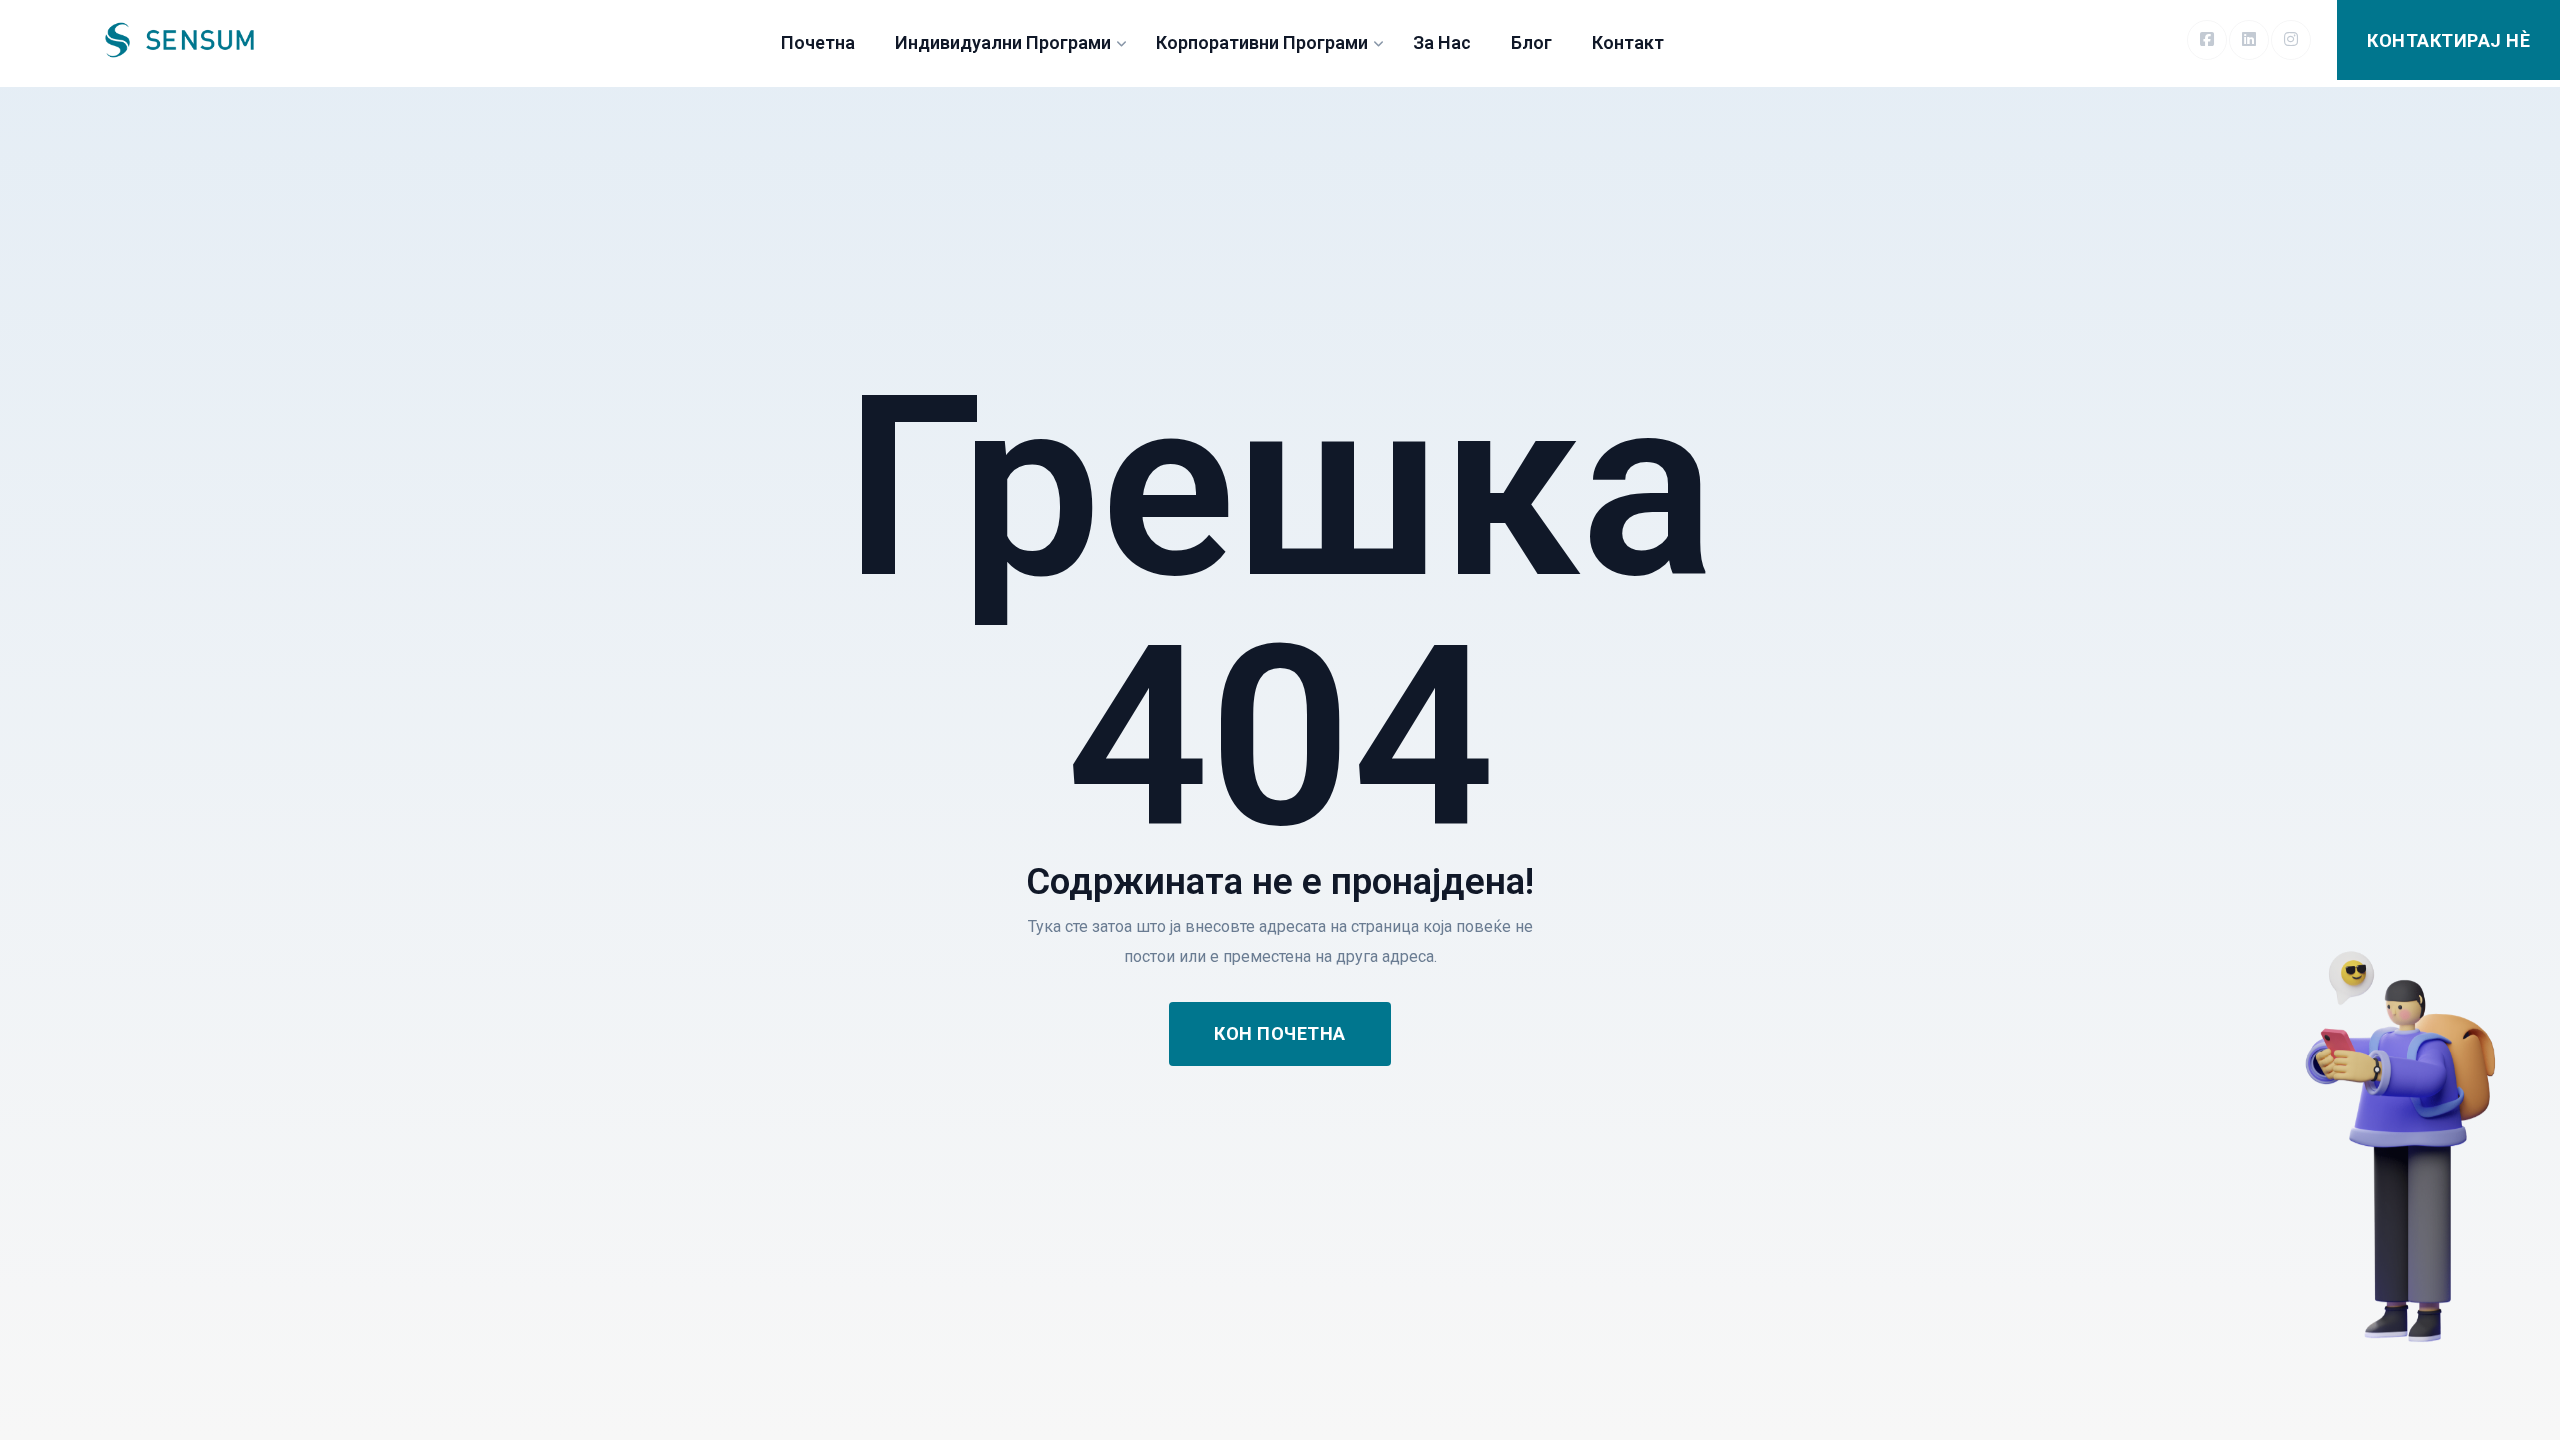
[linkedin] (2249, 40)
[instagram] (2291, 40)
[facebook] (2207, 40)
